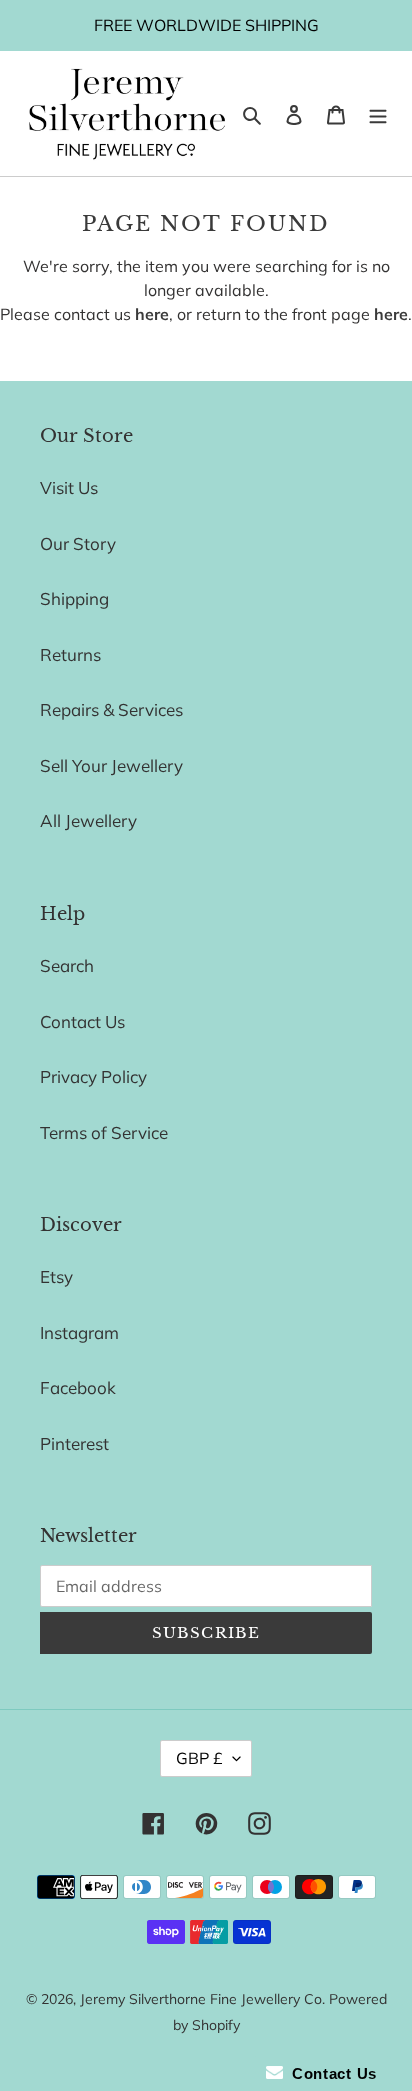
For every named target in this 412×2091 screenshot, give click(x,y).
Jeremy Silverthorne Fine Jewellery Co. (202, 1999)
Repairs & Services (111, 709)
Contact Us (82, 1021)
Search (67, 965)
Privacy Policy (93, 1076)
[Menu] (378, 114)
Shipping (74, 598)
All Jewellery (88, 820)
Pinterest (74, 1443)
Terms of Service (104, 1132)
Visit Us (69, 487)
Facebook (78, 1387)
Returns (70, 654)
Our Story (78, 543)
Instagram (79, 1332)
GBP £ (199, 1758)
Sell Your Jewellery (111, 765)
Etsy (56, 1276)
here (152, 314)
